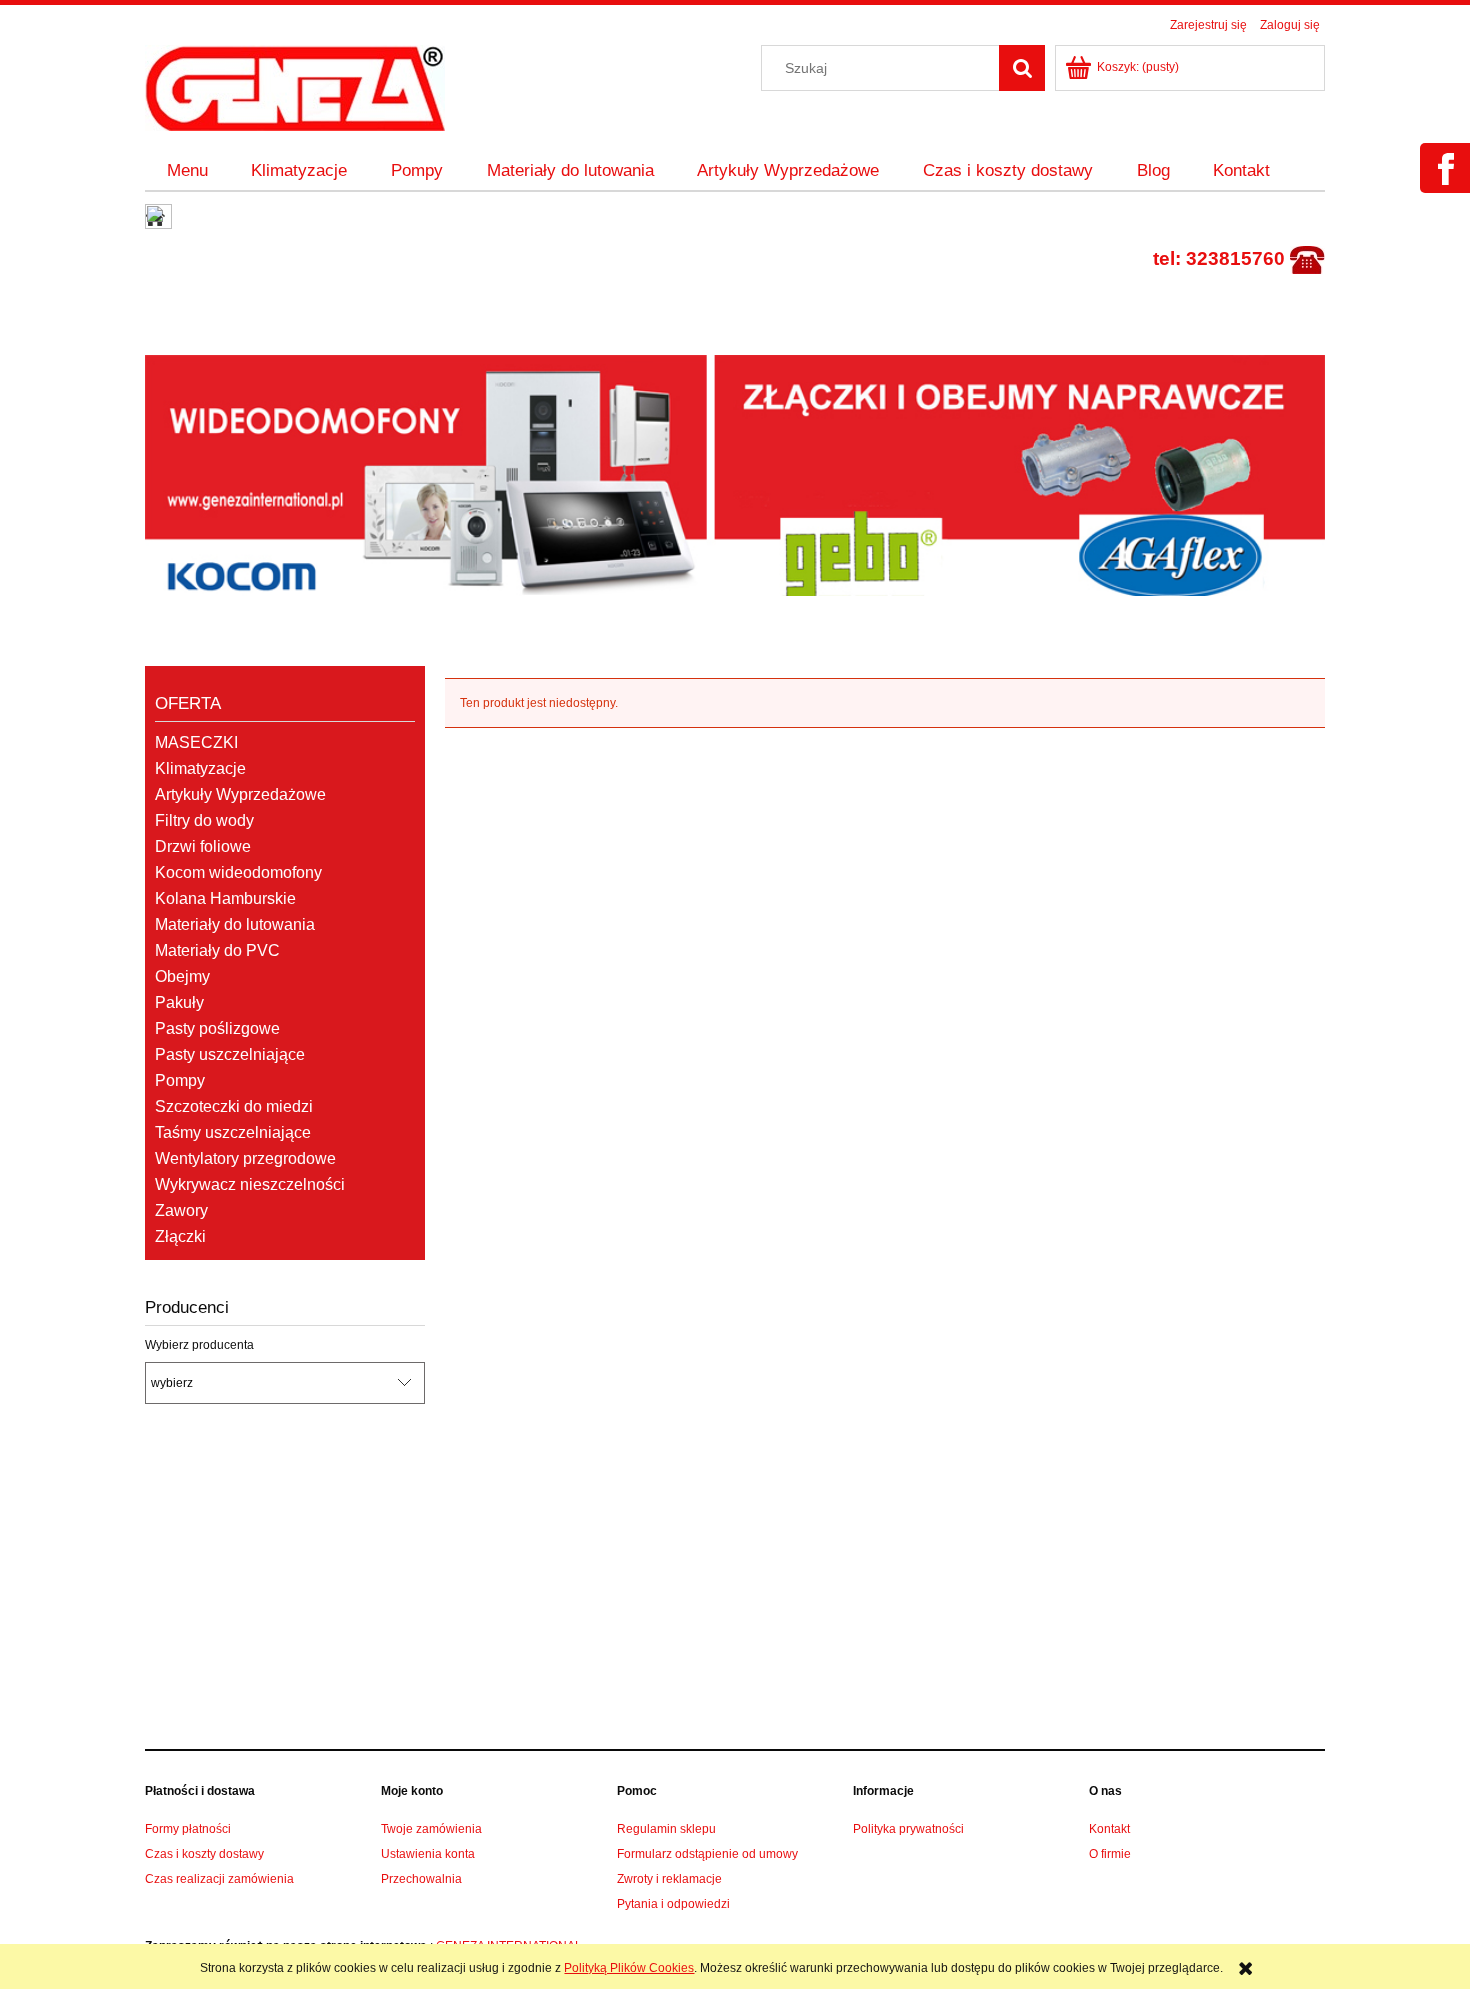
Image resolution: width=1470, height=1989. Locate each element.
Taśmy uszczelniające (233, 1132)
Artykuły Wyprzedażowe (240, 794)
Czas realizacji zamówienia (219, 1879)
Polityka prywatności (908, 1829)
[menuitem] (187, 171)
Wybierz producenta (199, 1345)
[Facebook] (1443, 181)
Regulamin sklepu (666, 1829)
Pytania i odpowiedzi (673, 1904)
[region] (735, 476)
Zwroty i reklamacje (669, 1879)
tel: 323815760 (1219, 258)
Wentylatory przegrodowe (245, 1158)
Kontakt (1109, 1829)
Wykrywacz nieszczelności (250, 1184)
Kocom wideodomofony (238, 872)
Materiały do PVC (217, 950)
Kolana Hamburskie (225, 898)
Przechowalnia (421, 1879)
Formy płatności (188, 1829)
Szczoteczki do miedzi (234, 1106)
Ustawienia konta (428, 1854)
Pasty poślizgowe (217, 1028)
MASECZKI (196, 742)
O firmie (1110, 1854)
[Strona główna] (295, 85)
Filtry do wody (204, 820)
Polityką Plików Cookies (629, 1968)
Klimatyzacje (200, 768)
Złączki (180, 1236)
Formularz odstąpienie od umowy (707, 1854)
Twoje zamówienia (431, 1829)
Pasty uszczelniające (230, 1054)
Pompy (180, 1080)
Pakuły (179, 1002)
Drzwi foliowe (203, 846)
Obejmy (182, 976)
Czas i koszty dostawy (204, 1854)
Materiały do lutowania (235, 924)
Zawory (181, 1210)
